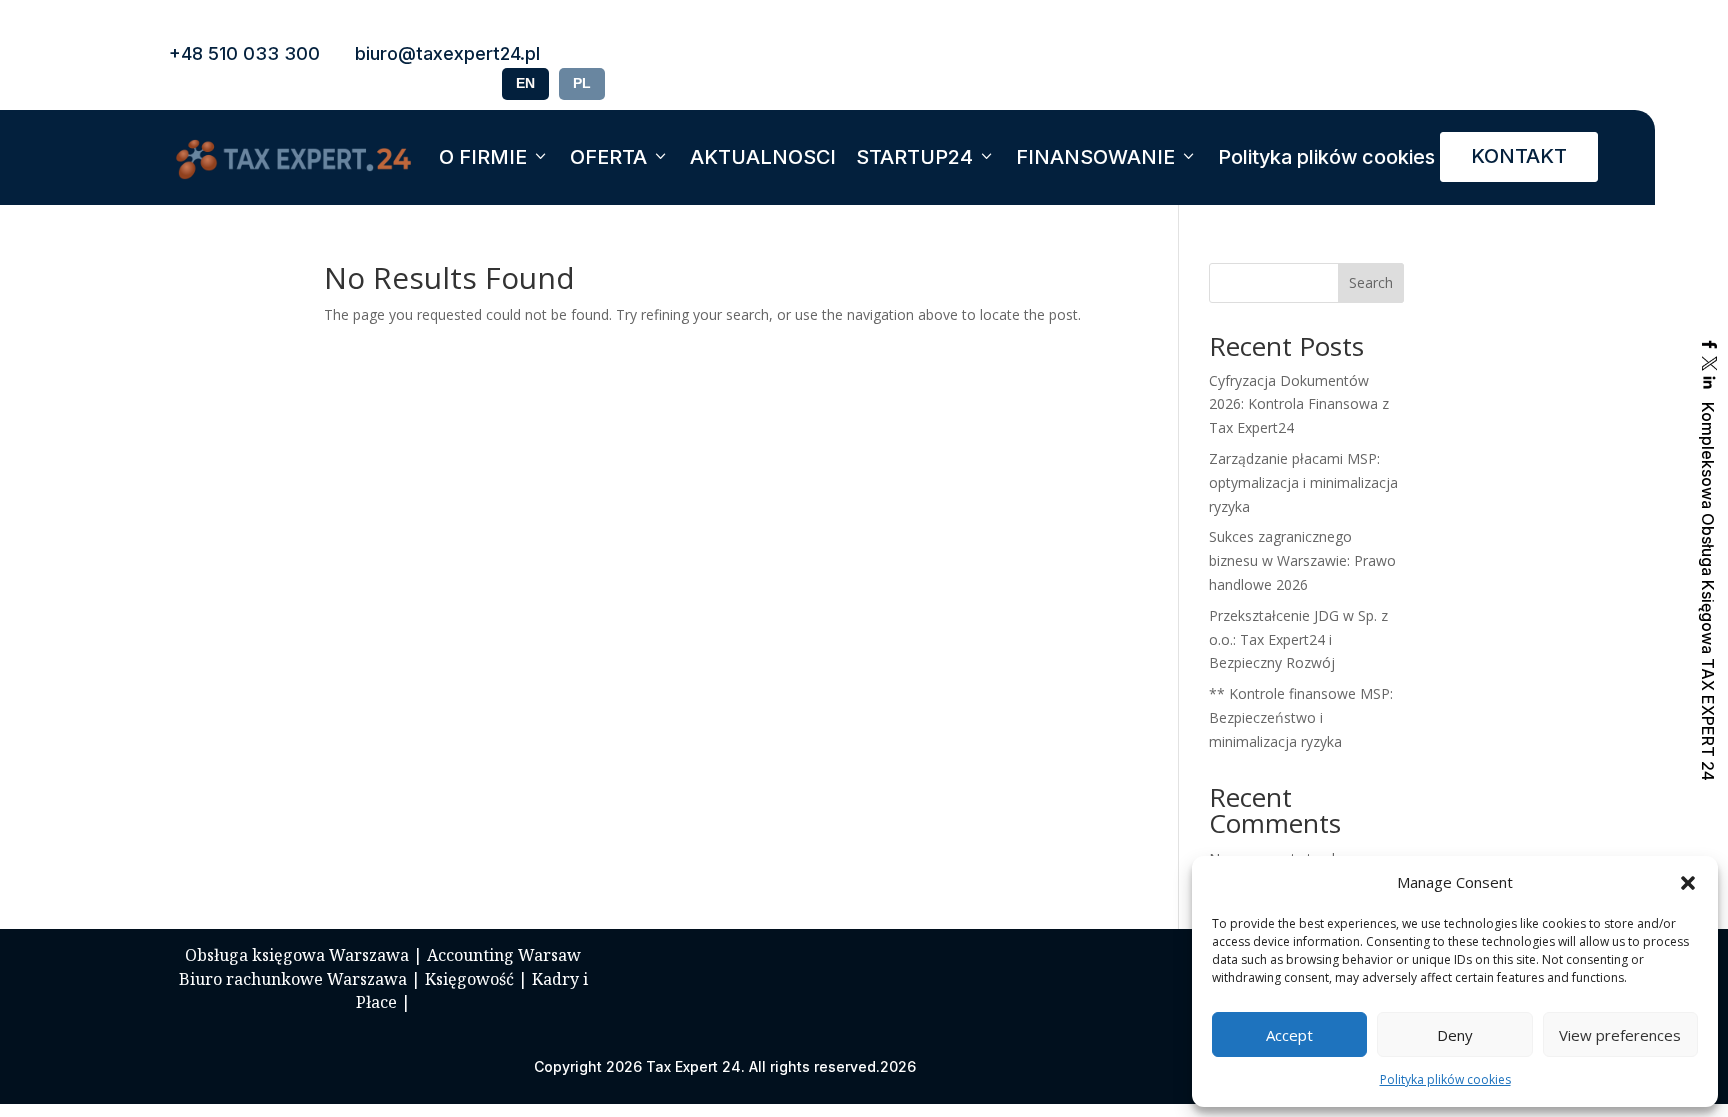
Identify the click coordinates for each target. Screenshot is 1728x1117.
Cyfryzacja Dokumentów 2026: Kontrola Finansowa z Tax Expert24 (1299, 404)
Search (1371, 282)
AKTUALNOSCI (763, 157)
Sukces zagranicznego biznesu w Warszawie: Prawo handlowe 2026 (1302, 560)
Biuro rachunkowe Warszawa (293, 979)
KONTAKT (1519, 156)
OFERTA (608, 157)
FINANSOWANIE (1095, 157)
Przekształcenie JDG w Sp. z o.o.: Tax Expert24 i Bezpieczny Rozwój (1298, 639)
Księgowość (469, 979)
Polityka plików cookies (1445, 1079)
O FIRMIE (483, 157)
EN (525, 83)
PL (582, 83)
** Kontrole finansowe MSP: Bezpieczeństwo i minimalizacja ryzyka (1301, 717)
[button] (1688, 883)
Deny (1455, 1035)
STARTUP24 (914, 157)
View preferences (1620, 1035)
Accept (1289, 1035)
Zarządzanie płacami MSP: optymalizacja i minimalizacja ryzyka (1303, 482)
